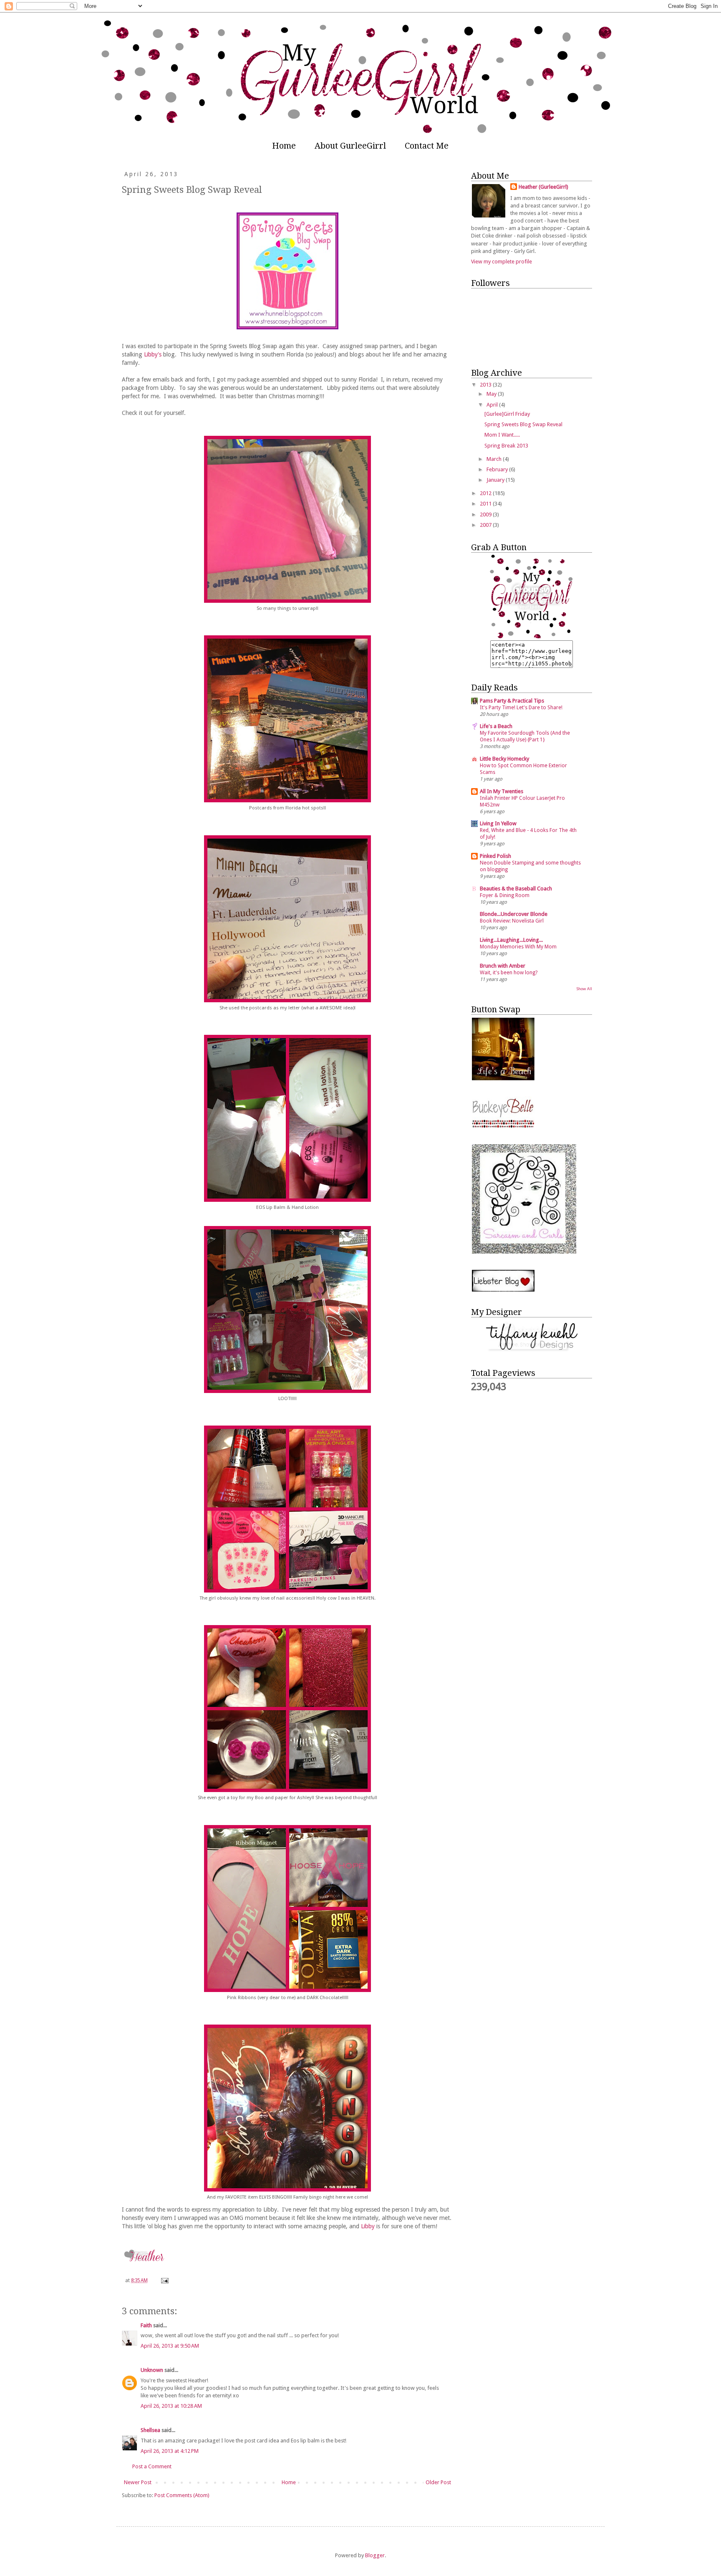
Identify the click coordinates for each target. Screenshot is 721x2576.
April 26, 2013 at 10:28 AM (171, 2406)
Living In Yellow (498, 823)
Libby (368, 2226)
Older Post (438, 2482)
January (496, 480)
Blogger (375, 2555)
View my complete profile (502, 262)
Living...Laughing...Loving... (511, 940)
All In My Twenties (502, 791)
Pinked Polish (495, 856)
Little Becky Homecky (504, 759)
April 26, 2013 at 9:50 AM (170, 2346)
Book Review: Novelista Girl (512, 921)
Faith (146, 2325)
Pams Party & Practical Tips (512, 701)
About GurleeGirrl (350, 146)
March (495, 459)
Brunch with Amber (503, 966)
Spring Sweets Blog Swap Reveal (523, 424)
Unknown (152, 2370)
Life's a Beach (496, 726)
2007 (486, 525)
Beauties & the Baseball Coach (516, 889)
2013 (486, 385)
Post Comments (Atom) (182, 2495)
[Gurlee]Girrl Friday (507, 414)
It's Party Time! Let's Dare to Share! (521, 708)
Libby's (153, 354)
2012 (486, 493)
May (492, 394)
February (498, 469)
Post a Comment (152, 2466)
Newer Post (138, 2482)
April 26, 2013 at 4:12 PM (170, 2451)
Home (284, 146)
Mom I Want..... (502, 435)
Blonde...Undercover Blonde (514, 914)
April (493, 405)
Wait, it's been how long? (509, 973)
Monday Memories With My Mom (518, 947)
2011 (486, 504)
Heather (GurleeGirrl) (543, 187)
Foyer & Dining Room (505, 895)
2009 (486, 514)
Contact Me (427, 146)
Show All (584, 989)
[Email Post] (164, 2280)
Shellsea (150, 2430)
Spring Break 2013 (506, 446)
